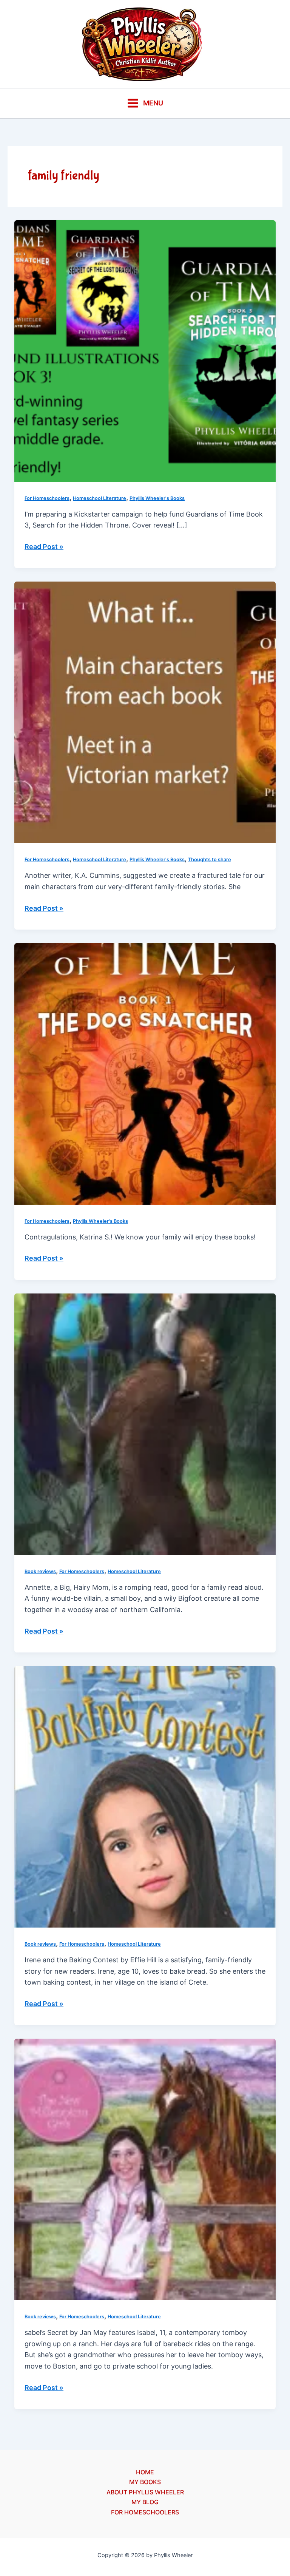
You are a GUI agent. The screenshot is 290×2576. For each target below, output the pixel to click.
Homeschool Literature (99, 498)
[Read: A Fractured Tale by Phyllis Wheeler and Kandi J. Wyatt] (145, 712)
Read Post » (44, 547)
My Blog (145, 2502)
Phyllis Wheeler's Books (157, 498)
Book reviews (40, 1571)
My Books (145, 2482)
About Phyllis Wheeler (145, 2492)
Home (145, 2472)
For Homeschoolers (47, 498)
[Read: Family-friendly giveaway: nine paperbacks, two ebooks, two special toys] (145, 1073)
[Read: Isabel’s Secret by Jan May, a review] (145, 2169)
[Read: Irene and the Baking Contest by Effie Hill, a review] (145, 1796)
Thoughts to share (210, 859)
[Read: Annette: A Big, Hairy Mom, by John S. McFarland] (145, 1423)
